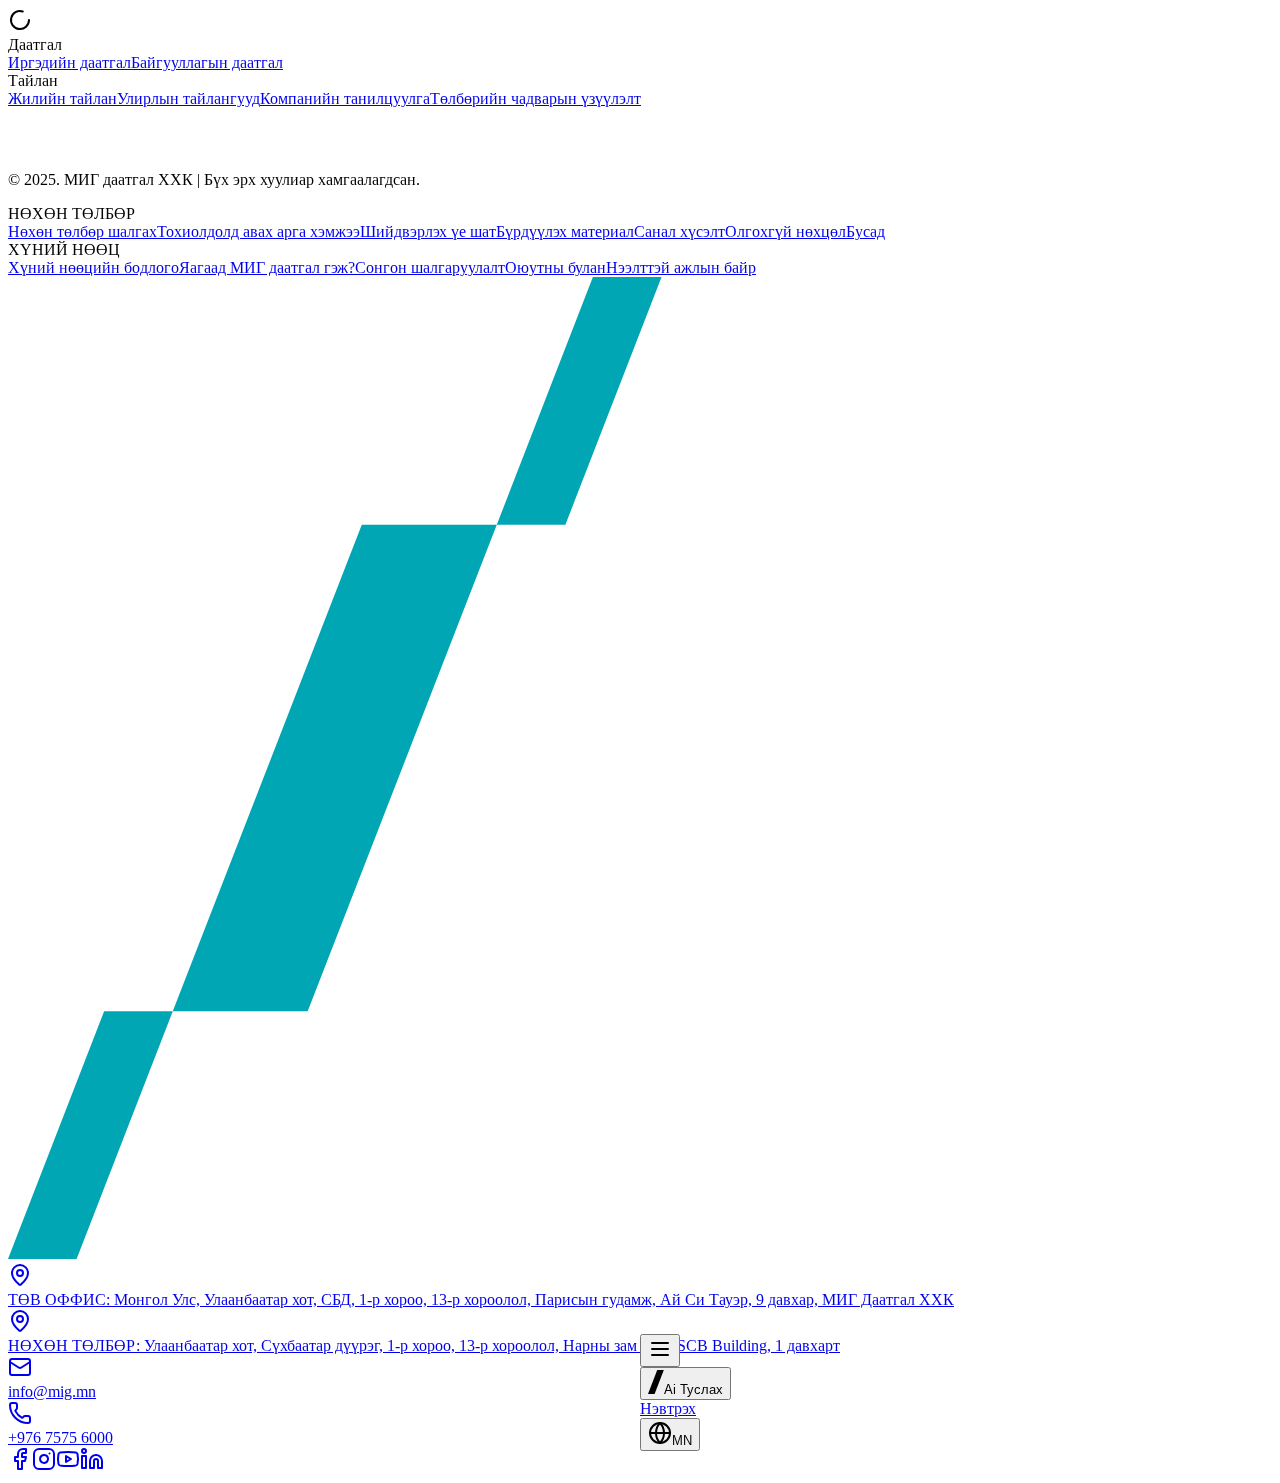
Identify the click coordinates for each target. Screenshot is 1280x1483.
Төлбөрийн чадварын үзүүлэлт (535, 98)
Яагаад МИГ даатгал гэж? (267, 267)
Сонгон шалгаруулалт (430, 267)
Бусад (865, 231)
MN (682, 1440)
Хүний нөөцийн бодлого (93, 267)
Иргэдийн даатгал (69, 62)
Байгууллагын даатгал (207, 62)
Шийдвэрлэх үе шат (428, 231)
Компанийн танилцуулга (345, 98)
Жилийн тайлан (62, 98)
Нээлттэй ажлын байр (681, 267)
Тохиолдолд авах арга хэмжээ (258, 231)
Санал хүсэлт (679, 231)
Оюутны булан (555, 267)
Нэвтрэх (668, 1408)
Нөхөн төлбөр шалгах (82, 231)
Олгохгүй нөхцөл (785, 231)
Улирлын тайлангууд (188, 98)
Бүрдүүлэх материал (565, 231)
